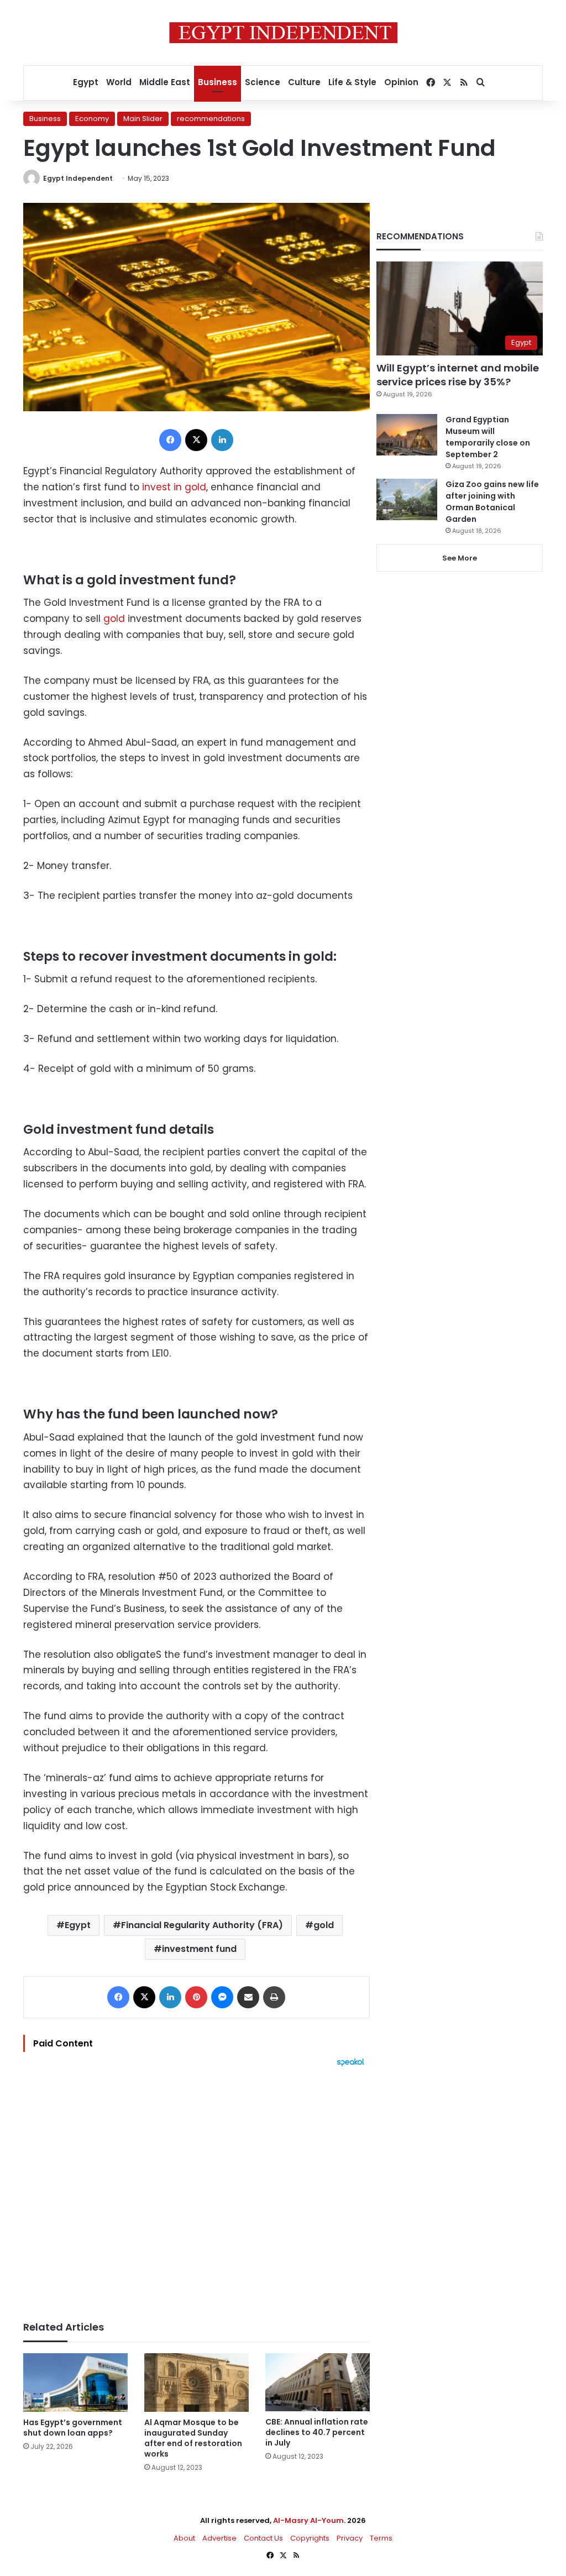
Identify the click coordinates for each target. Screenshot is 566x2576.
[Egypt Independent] (283, 33)
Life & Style (352, 82)
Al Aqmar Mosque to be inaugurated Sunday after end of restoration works (193, 2438)
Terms (381, 2538)
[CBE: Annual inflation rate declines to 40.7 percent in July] (318, 2383)
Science (263, 82)
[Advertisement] (196, 2188)
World (119, 82)
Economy (92, 119)
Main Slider (143, 119)
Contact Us (263, 2538)
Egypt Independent (78, 178)
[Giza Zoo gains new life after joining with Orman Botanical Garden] (407, 499)
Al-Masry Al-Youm (308, 2520)
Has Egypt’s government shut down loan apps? (73, 2428)
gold (114, 619)
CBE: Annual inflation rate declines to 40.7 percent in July (317, 2432)
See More (460, 558)
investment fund (199, 1949)
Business (218, 82)
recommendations (211, 119)
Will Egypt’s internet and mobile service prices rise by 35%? (458, 375)
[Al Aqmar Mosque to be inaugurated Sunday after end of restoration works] (196, 2383)
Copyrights (310, 2538)
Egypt (86, 82)
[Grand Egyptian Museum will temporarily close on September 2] (407, 435)
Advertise (219, 2538)
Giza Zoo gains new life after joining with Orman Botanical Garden (492, 502)
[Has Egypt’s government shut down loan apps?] (75, 2383)
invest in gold (173, 487)
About (184, 2538)
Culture (304, 82)
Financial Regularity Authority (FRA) (202, 1925)
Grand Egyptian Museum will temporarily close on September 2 (488, 437)
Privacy (350, 2538)
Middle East (165, 82)
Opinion (401, 82)
